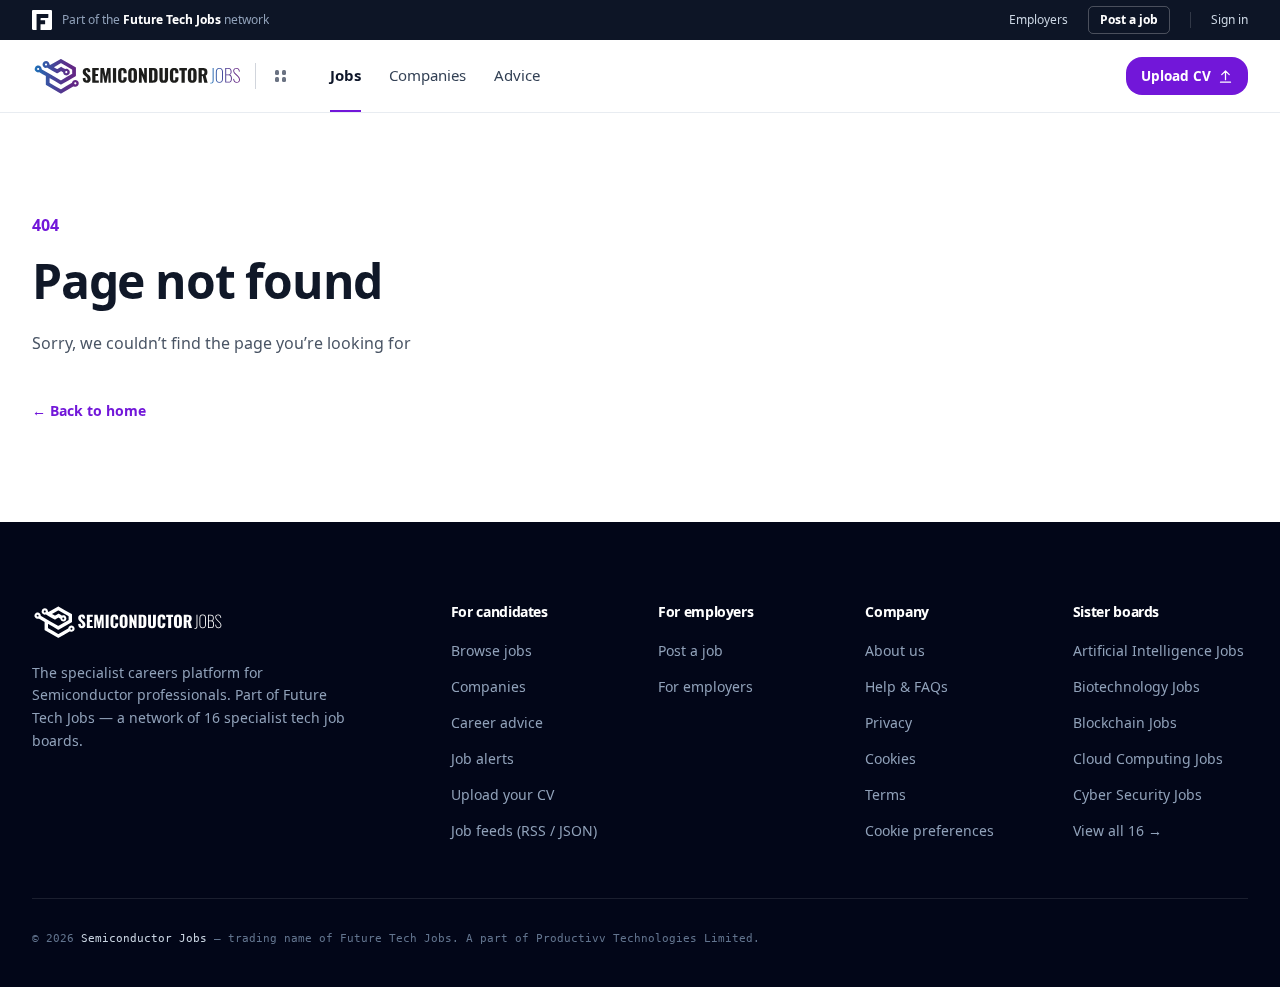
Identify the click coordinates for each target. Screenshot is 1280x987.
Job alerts (482, 758)
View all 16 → (1117, 830)
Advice (517, 75)
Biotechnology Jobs (1136, 686)
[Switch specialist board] (280, 76)
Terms (885, 794)
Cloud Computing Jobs (1148, 758)
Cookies (890, 758)
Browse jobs (491, 650)
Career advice (497, 722)
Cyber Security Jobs (1137, 794)
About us (895, 650)
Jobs (345, 75)
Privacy (888, 722)
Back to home (89, 410)
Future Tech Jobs (172, 19)
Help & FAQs (906, 686)
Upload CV (1176, 76)
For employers (705, 686)
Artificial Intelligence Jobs (1158, 650)
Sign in (1229, 20)
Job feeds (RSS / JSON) (524, 830)
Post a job (1129, 19)
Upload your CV (502, 794)
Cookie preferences (929, 830)
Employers (1038, 20)
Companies (427, 75)
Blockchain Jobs (1125, 722)
